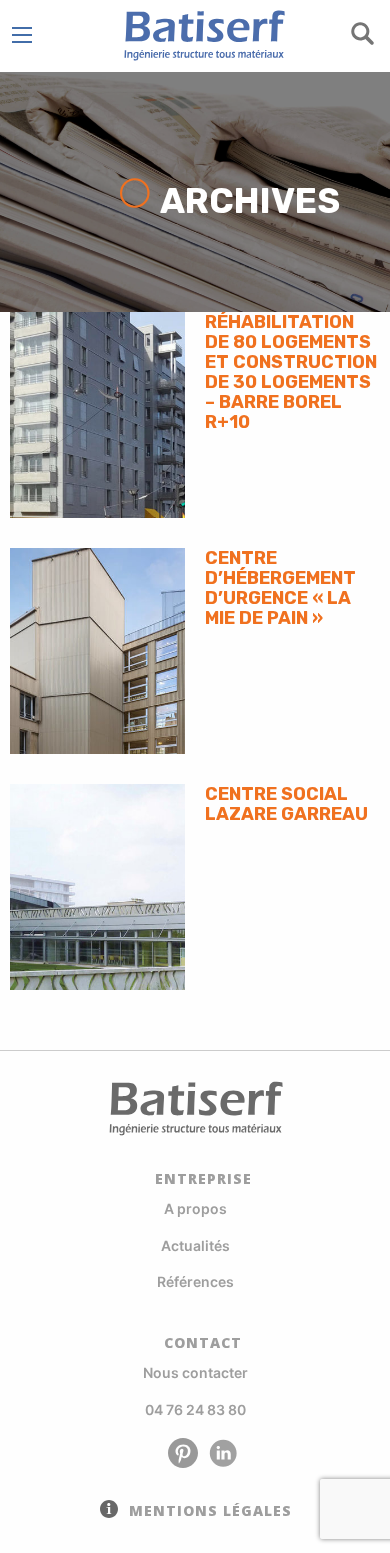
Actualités (195, 1245)
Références (195, 1281)
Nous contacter (195, 1372)
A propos (195, 1208)
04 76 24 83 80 (195, 1409)
